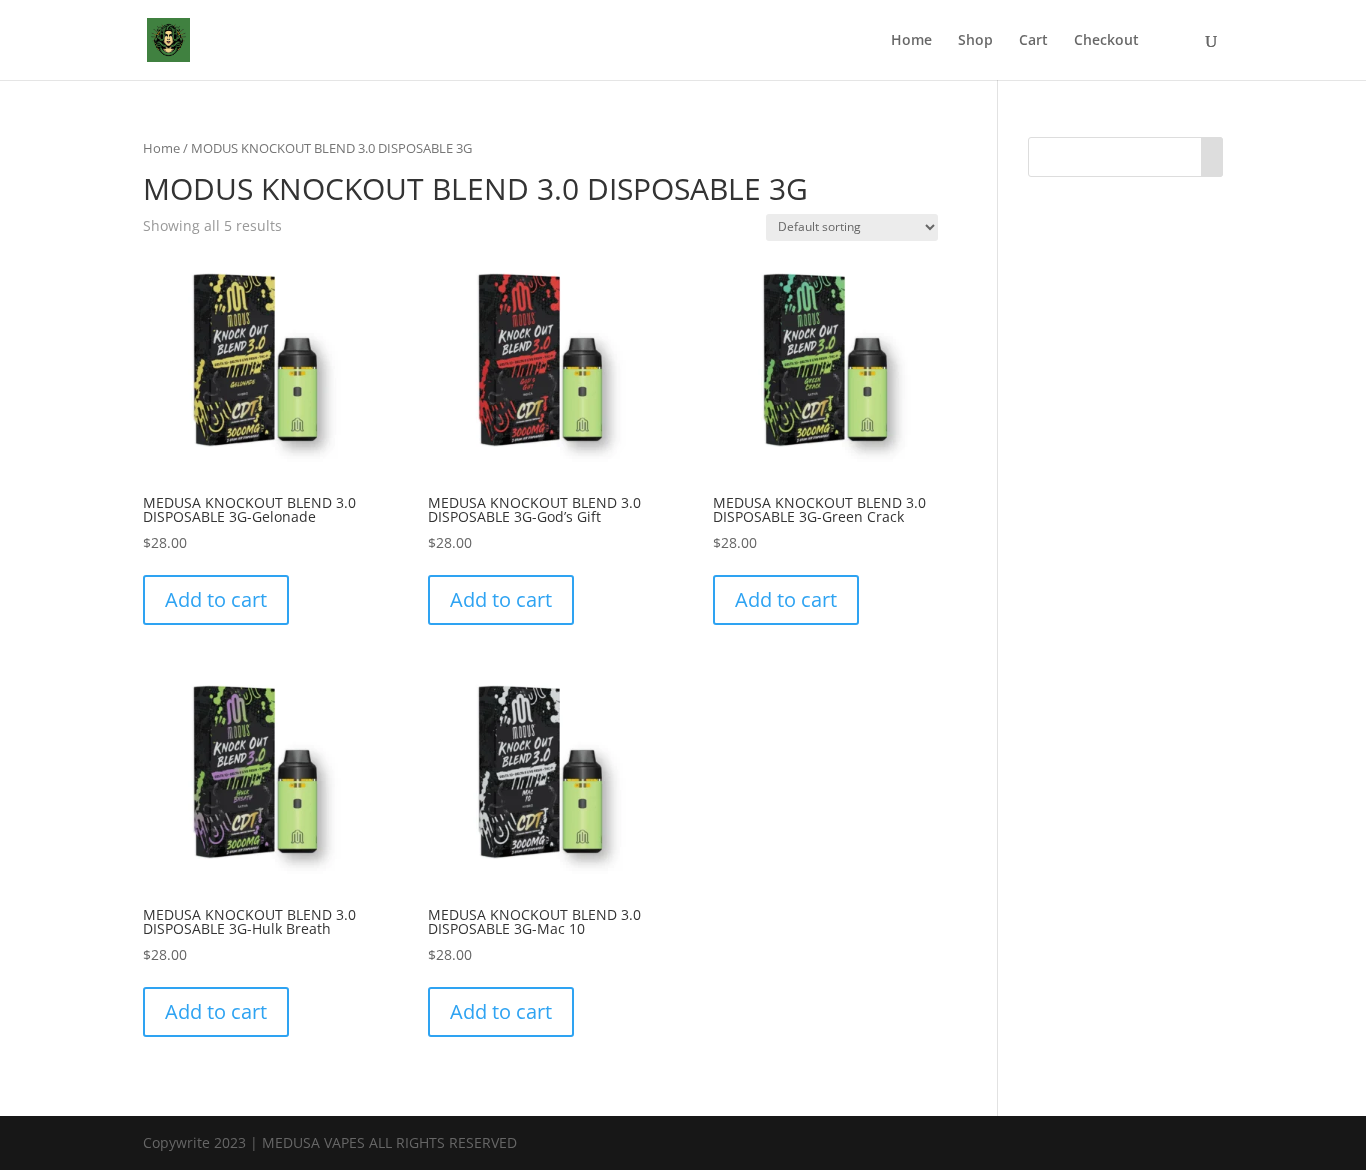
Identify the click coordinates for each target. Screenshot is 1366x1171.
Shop (975, 41)
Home (911, 41)
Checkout (1106, 41)
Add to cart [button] (216, 599)
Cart (1033, 41)
